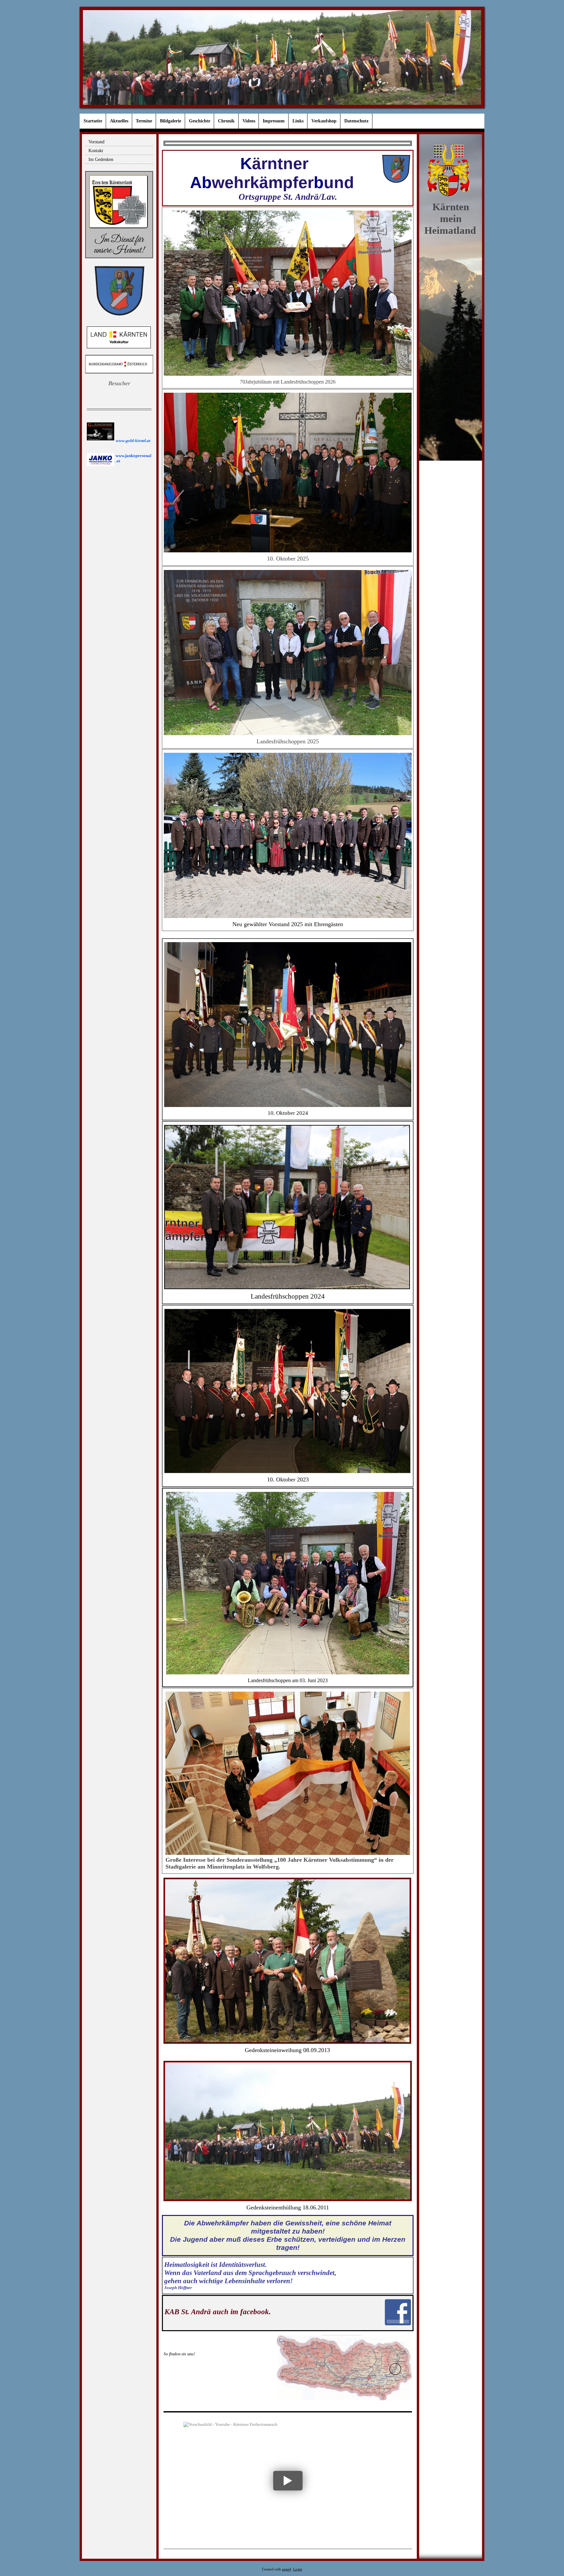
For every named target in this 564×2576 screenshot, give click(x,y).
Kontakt (96, 151)
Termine (144, 121)
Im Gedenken (101, 159)
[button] (288, 2481)
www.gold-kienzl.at (133, 441)
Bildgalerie (171, 121)
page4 (287, 2569)
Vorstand (96, 142)
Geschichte (200, 121)
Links (298, 121)
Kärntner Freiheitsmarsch (227, 2432)
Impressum (274, 121)
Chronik (226, 121)
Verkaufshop (324, 121)
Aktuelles (119, 121)
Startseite (93, 121)
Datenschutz (356, 121)
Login (298, 2569)
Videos (249, 121)
